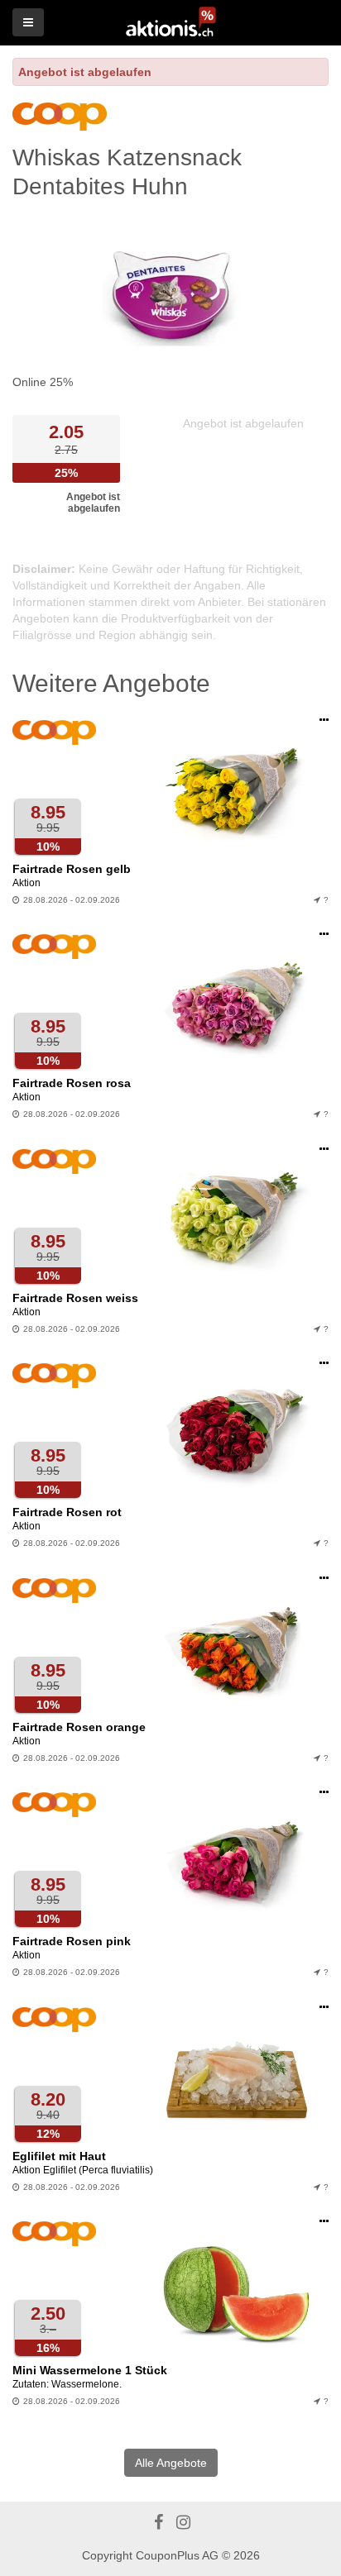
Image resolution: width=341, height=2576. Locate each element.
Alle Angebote (171, 2463)
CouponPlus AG (177, 2555)
